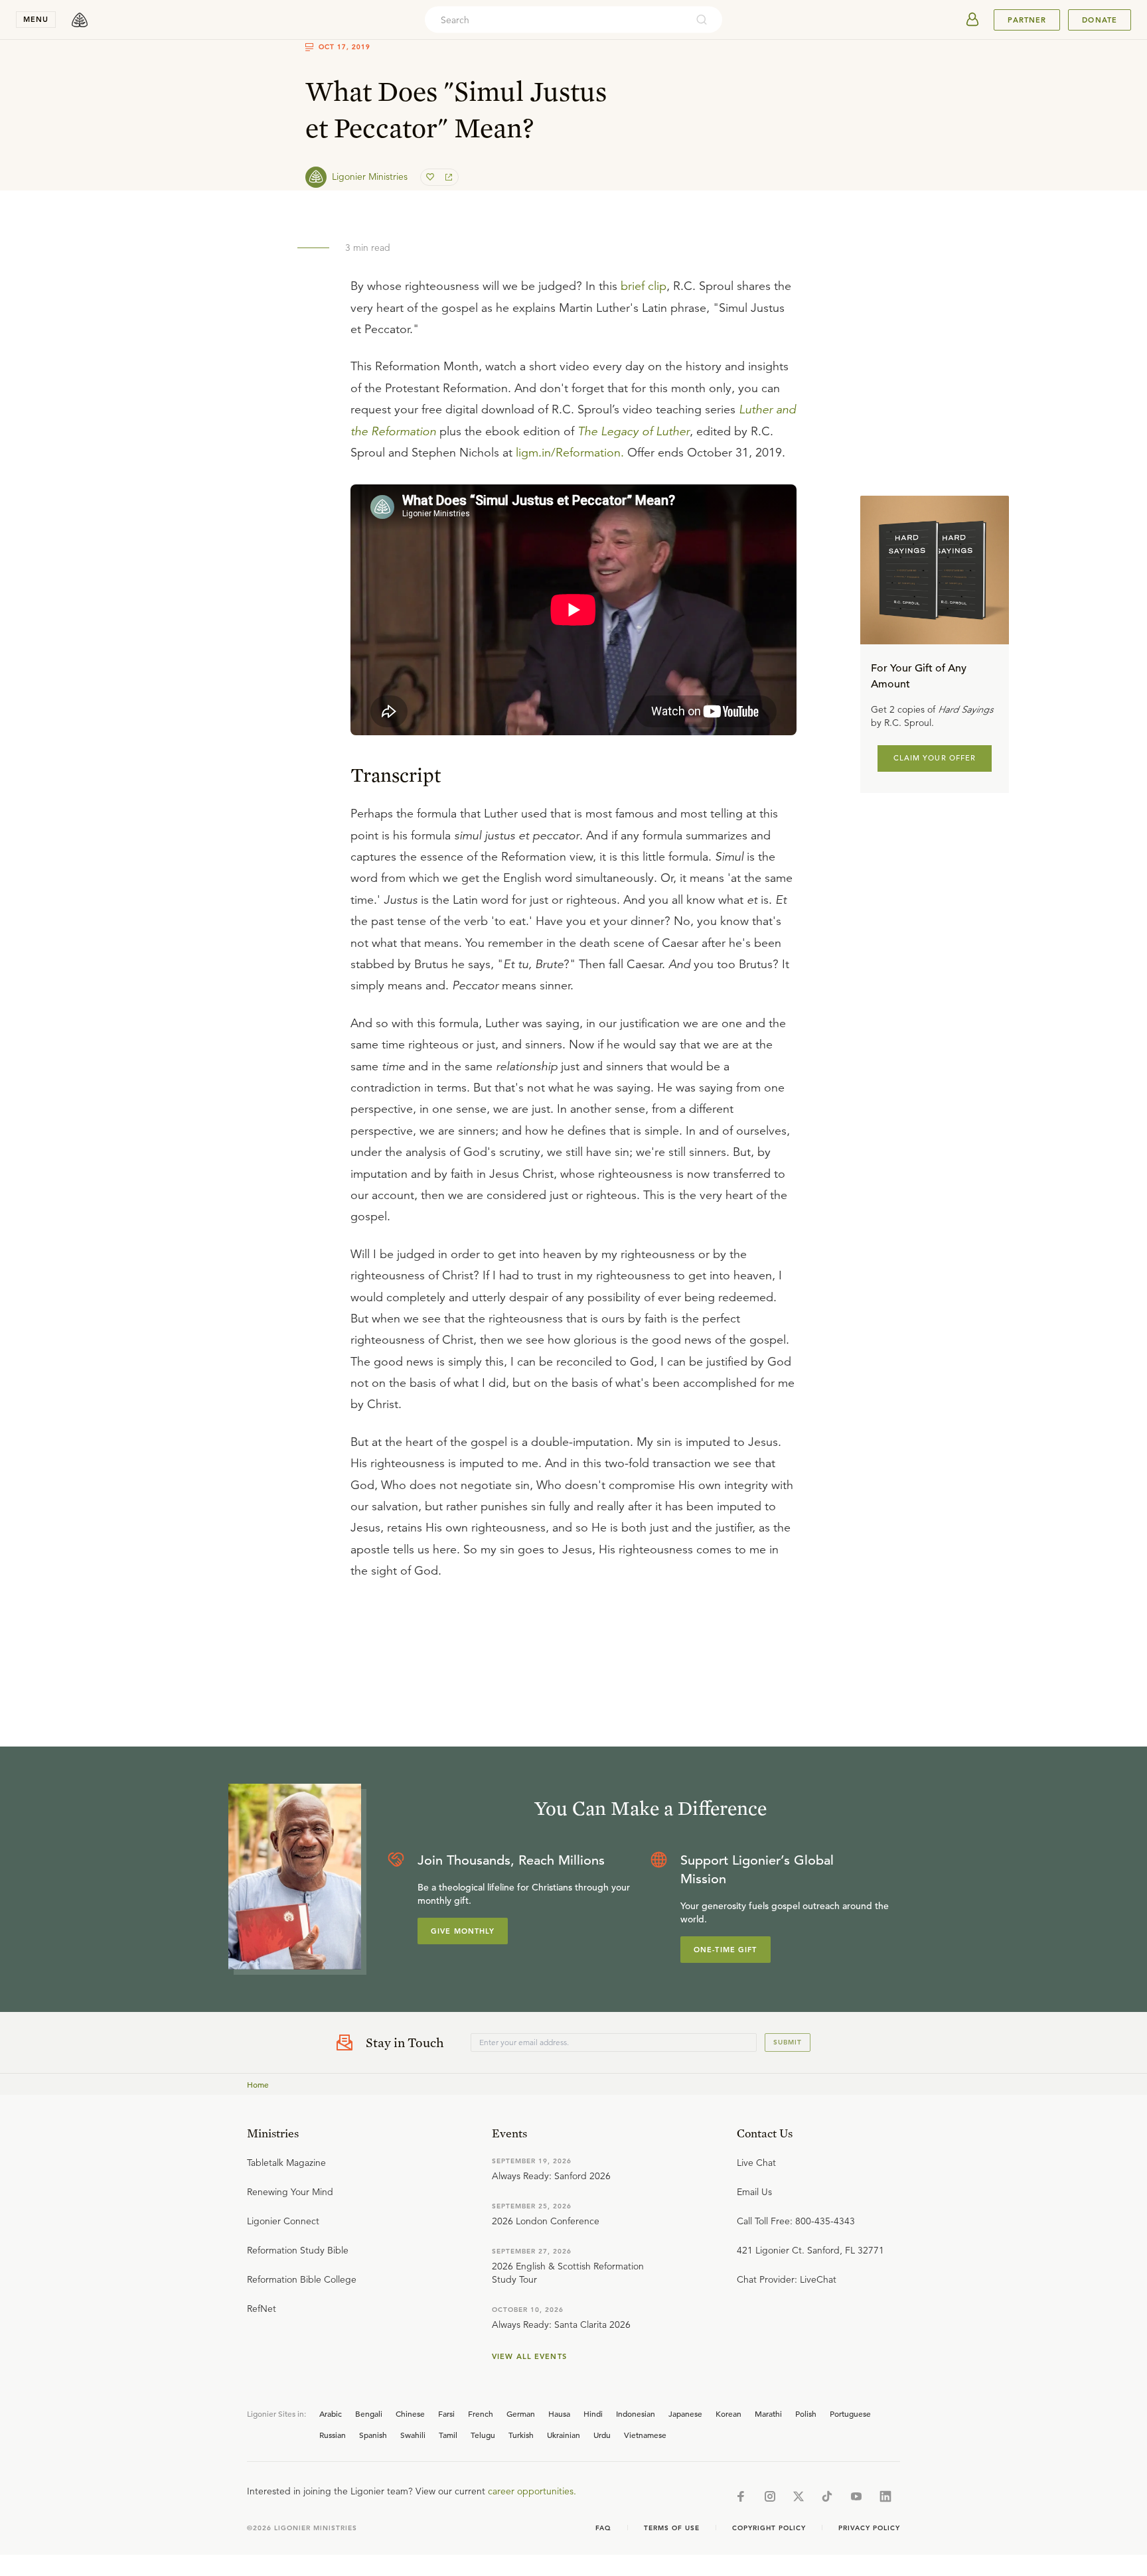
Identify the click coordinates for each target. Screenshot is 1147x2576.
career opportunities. (532, 2491)
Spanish (373, 2435)
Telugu (483, 2435)
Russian (333, 2435)
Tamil (448, 2435)
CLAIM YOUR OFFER (935, 758)
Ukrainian (564, 2435)
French (481, 2413)
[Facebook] (741, 2496)
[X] (799, 2496)
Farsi (446, 2413)
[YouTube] (856, 2496)
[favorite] (431, 177)
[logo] (80, 20)
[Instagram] (770, 2496)
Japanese (685, 2413)
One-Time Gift (726, 1950)
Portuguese (850, 2413)
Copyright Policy (769, 2528)
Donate (1100, 20)
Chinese (410, 2413)
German (521, 2413)
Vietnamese (645, 2435)
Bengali (369, 2413)
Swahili (413, 2435)
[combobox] (556, 20)
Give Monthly (463, 1931)
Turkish (521, 2435)
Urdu (602, 2435)
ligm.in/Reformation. (570, 453)
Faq (603, 2528)
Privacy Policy (869, 2528)
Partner (1027, 20)
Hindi (593, 2413)
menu (36, 19)
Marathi (768, 2413)
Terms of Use (672, 2528)
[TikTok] (827, 2496)
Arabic (331, 2413)
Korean (728, 2413)
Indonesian (636, 2413)
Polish (806, 2413)
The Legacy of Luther (634, 431)
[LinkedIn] (885, 2496)
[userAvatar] (972, 20)
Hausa (559, 2413)
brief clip (644, 286)
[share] (447, 177)
